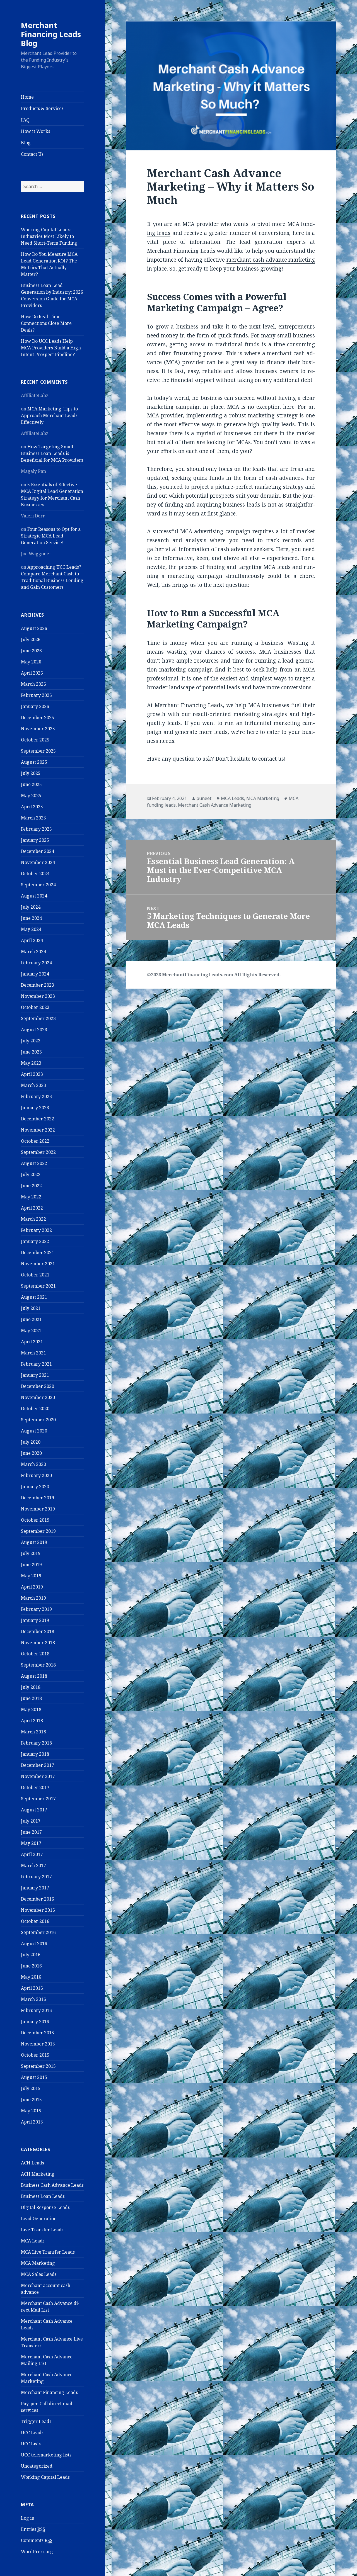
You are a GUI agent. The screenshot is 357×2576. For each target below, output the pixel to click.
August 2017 (34, 1810)
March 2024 (33, 952)
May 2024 (31, 929)
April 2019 (32, 1587)
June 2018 (31, 1698)
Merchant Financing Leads (49, 2392)
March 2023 (33, 1085)
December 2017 (38, 1765)
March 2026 (33, 684)
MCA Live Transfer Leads (48, 2252)
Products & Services (42, 108)
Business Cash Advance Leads (52, 2185)
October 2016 (35, 1921)
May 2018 (31, 1709)
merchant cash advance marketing (271, 260)
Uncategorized (37, 2466)
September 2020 (38, 1420)
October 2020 (35, 1409)
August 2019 (34, 1542)
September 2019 (38, 1531)
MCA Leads (33, 2241)
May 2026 (31, 662)
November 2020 (38, 1397)
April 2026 (32, 673)
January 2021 (35, 1375)
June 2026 (31, 651)
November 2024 (38, 862)
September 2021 (38, 1286)
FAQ (25, 120)
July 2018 (31, 1687)
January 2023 (35, 1108)
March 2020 (33, 1464)
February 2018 (36, 1743)
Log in (28, 2518)
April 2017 (32, 1854)
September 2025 (38, 751)
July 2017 (31, 1821)
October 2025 (35, 740)
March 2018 (33, 1732)
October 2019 (35, 1520)
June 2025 (31, 784)
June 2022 (31, 1186)
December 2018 (38, 1631)
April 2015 (32, 2122)
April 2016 (32, 1988)
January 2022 (35, 1241)
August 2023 (34, 1030)
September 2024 (38, 885)
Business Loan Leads (43, 2196)
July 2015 (31, 2088)
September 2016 (38, 1932)
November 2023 (38, 996)
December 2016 (38, 1899)
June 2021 (31, 1319)
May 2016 (31, 1977)
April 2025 (32, 807)
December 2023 (38, 985)
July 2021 (31, 1308)
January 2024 (35, 974)
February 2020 (36, 1475)
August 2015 (34, 2077)
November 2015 (38, 2044)
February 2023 (36, 1096)
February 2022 (36, 1230)
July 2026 (31, 639)
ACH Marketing (38, 2174)
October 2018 (35, 1654)
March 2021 (33, 1353)
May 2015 (31, 2111)
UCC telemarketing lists (46, 2455)
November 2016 (38, 1910)
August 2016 (34, 1943)
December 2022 (38, 1119)
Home (27, 97)
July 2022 (31, 1174)
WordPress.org (37, 2551)
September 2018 (38, 1665)
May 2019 (31, 1576)
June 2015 (31, 2100)
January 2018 (35, 1754)
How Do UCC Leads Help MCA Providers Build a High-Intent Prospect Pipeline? (52, 348)
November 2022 (38, 1130)
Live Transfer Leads (42, 2230)
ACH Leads (32, 2163)
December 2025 (38, 717)
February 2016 (36, 2010)
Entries (33, 2529)
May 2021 (31, 1330)
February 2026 (36, 695)
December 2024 (38, 851)
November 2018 (38, 1643)
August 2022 (34, 1163)
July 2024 (31, 907)
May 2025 (31, 796)
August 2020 (34, 1431)
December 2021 (38, 1252)
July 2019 (31, 1553)
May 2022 (31, 1197)
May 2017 (31, 1843)
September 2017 (38, 1799)
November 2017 (38, 1776)
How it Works (36, 131)
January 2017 (35, 1888)
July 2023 (31, 1041)
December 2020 (38, 1386)
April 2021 (32, 1342)
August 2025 (34, 762)
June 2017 (31, 1832)
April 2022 (32, 1208)
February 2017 (36, 1877)
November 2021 (38, 1264)
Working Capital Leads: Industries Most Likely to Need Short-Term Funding (49, 236)
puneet (204, 798)
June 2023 (31, 1052)
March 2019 (33, 1598)
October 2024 (35, 874)
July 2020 (31, 1442)
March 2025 (33, 818)
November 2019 (38, 1509)
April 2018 (32, 1721)
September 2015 (38, 2066)
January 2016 (35, 2022)
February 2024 (36, 963)
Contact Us (32, 154)
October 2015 (35, 2055)
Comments (37, 2540)
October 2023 (35, 1007)
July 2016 (31, 1955)
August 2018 (34, 1676)
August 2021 (34, 1297)
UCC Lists (31, 2444)
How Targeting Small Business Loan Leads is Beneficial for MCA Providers (52, 453)
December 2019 (38, 1498)
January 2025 (35, 840)
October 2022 (35, 1141)
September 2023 (38, 1018)
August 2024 (34, 896)
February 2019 (36, 1609)
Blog (26, 143)
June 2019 (31, 1565)
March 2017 (33, 1865)
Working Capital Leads (45, 2477)
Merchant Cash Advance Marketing (215, 805)
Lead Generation (39, 2219)
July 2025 (31, 773)
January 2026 (35, 706)
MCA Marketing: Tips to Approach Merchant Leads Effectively (49, 415)
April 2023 (32, 1074)
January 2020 (35, 1487)
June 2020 (31, 1453)
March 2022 (33, 1219)
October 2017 (35, 1787)
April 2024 (32, 940)
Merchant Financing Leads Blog (51, 34)
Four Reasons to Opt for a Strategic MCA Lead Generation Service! (51, 536)
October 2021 (35, 1275)
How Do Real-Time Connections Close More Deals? (46, 323)
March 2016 (33, 1999)
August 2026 (34, 628)
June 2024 (31, 918)
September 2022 (38, 1152)
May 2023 (31, 1063)
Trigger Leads (36, 2421)
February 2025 (36, 829)
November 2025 (38, 729)
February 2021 (36, 1364)
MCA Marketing (38, 2263)
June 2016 (31, 1966)
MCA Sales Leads (39, 2274)
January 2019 (35, 1620)
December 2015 (38, 2033)
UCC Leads (32, 2433)
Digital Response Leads (45, 2207)
